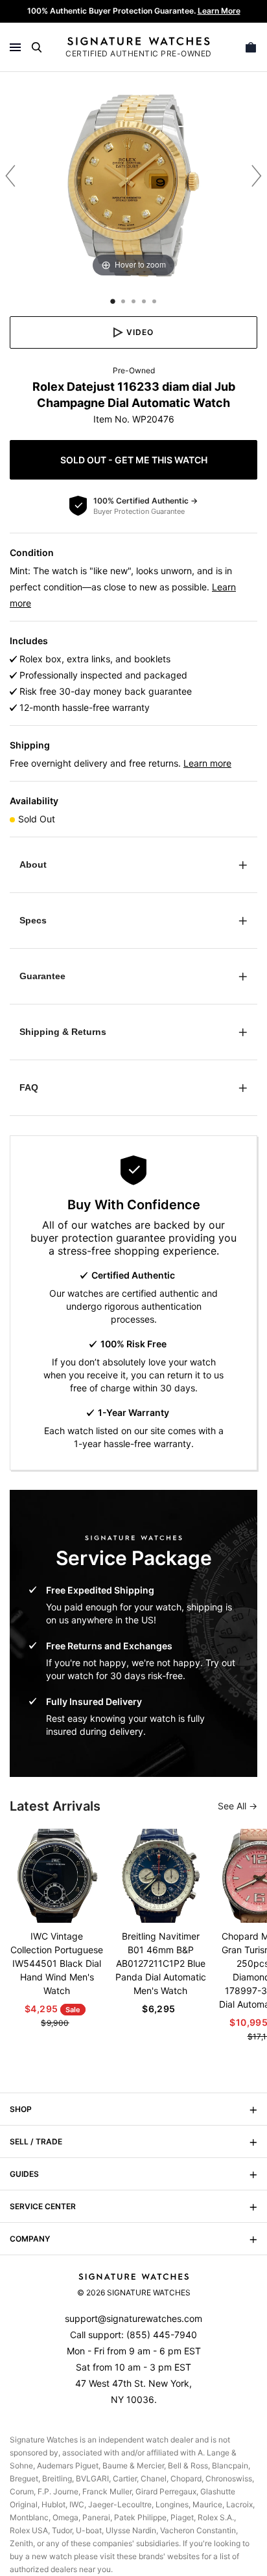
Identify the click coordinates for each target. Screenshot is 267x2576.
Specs (33, 920)
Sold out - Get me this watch (134, 460)
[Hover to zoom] (133, 185)
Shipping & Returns (63, 1032)
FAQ (29, 1087)
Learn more (207, 763)
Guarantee (42, 976)
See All (233, 1806)
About (33, 864)
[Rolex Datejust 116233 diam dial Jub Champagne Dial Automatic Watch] (113, 301)
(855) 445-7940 (162, 2335)
